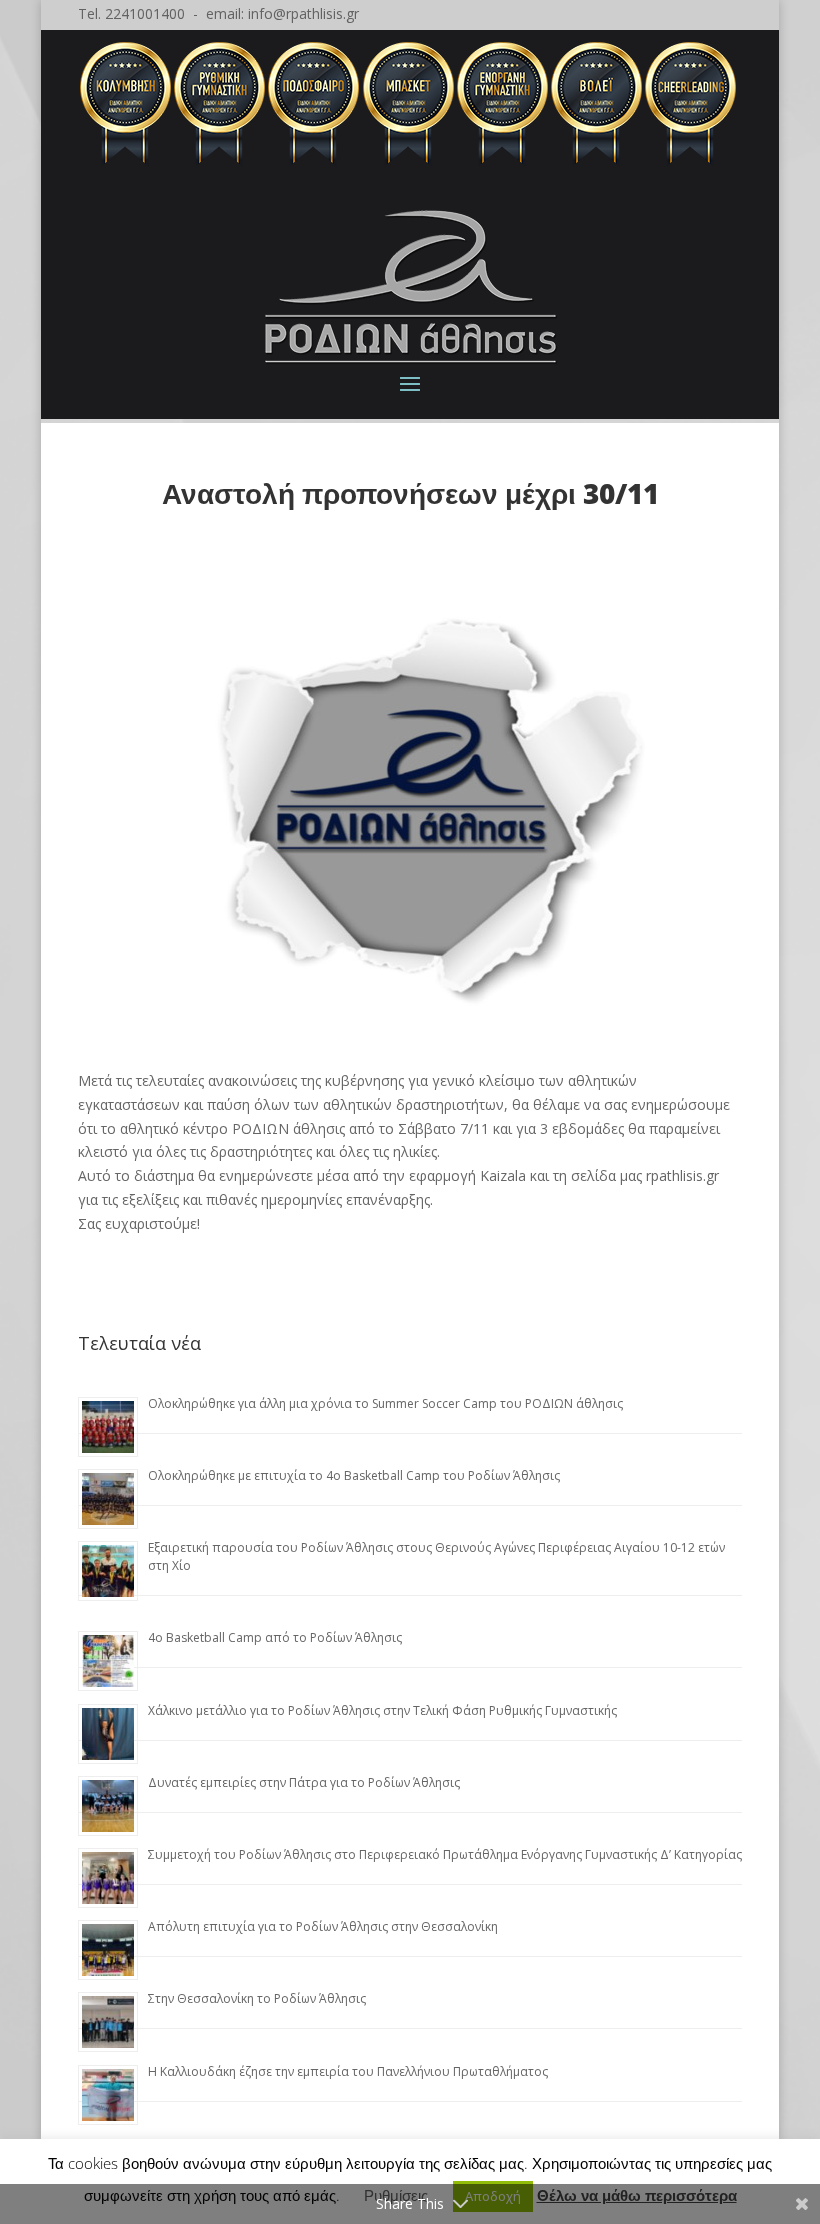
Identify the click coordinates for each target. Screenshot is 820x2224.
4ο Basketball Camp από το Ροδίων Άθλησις (275, 1637)
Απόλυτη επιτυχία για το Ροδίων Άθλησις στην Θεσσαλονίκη (323, 1926)
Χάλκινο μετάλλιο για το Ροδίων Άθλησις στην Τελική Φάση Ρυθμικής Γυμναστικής (382, 1710)
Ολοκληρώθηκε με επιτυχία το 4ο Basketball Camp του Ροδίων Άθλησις (354, 1475)
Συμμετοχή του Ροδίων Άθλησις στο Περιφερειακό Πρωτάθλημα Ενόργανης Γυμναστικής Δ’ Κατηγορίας (445, 1854)
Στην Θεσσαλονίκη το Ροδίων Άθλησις (257, 1998)
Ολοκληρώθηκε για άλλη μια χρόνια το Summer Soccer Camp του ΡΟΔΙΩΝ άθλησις (385, 1403)
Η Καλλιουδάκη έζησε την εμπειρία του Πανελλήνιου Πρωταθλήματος (348, 2071)
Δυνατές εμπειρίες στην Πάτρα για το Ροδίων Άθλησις (304, 1782)
